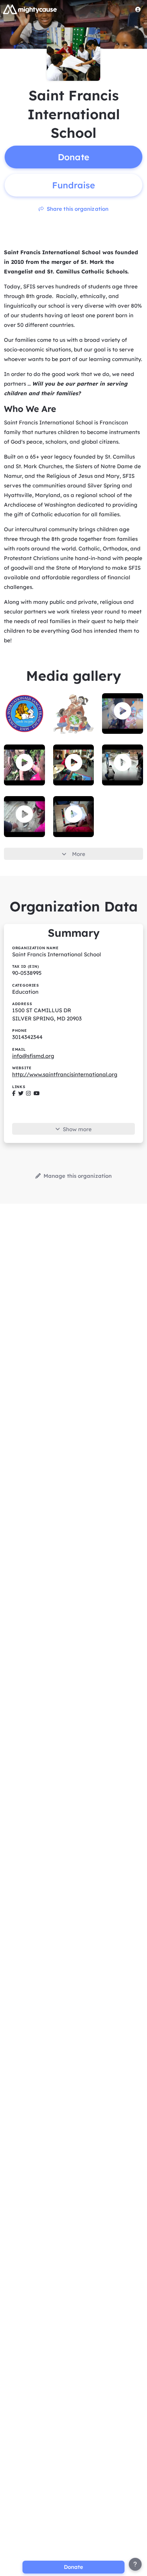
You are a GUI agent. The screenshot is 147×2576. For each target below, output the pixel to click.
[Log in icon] (138, 9)
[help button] (135, 2564)
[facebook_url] (14, 1093)
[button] (123, 711)
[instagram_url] (28, 1093)
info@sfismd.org (33, 1056)
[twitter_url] (21, 1093)
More (79, 854)
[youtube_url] (37, 1093)
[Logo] (30, 9)
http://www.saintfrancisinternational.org (65, 1074)
